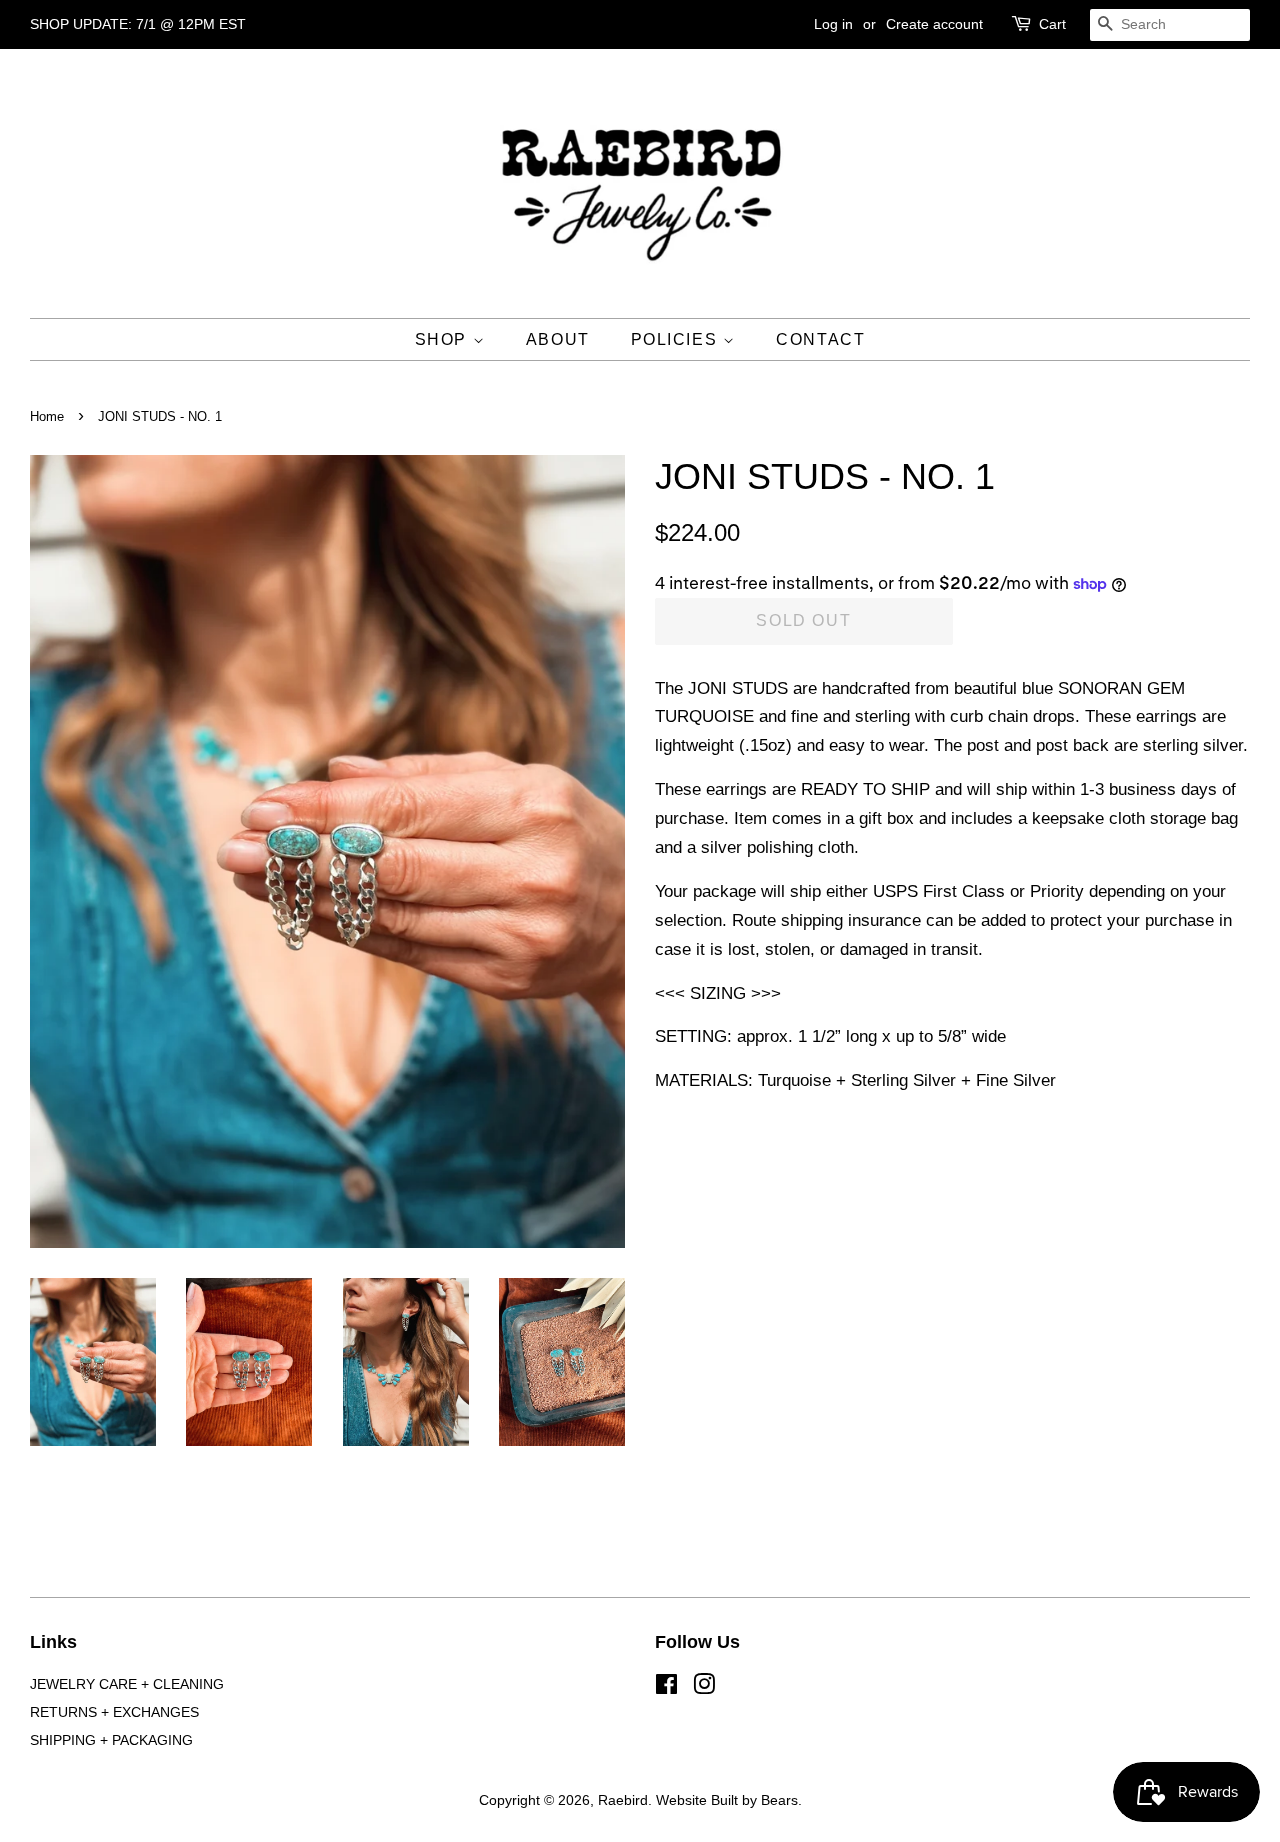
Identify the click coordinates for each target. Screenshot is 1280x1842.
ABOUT (558, 339)
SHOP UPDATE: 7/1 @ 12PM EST (138, 24)
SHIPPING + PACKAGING (111, 1740)
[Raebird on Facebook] (666, 1688)
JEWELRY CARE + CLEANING (127, 1684)
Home (47, 416)
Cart (1052, 24)
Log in (833, 24)
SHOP (444, 339)
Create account (934, 24)
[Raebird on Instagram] (704, 1688)
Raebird (623, 1800)
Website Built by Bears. (729, 1800)
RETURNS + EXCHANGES (114, 1712)
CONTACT (820, 339)
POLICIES (677, 339)
